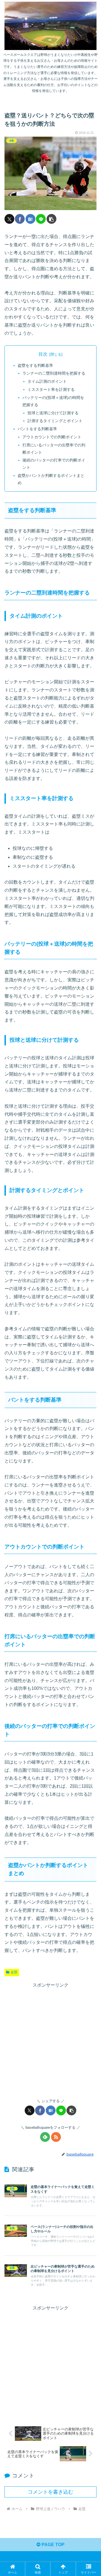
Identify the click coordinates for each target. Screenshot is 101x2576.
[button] (51, 219)
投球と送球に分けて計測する (53, 413)
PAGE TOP (52, 2545)
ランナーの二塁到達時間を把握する (54, 373)
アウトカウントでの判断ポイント (52, 437)
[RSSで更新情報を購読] (56, 2137)
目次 (43, 354)
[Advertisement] (50, 2040)
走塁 (14, 1972)
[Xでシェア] (9, 219)
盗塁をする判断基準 (35, 365)
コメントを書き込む (50, 2492)
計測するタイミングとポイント (55, 421)
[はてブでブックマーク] (30, 219)
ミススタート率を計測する (51, 389)
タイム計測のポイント (47, 381)
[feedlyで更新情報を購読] (45, 2137)
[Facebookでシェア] (20, 219)
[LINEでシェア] (41, 219)
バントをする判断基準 (37, 429)
